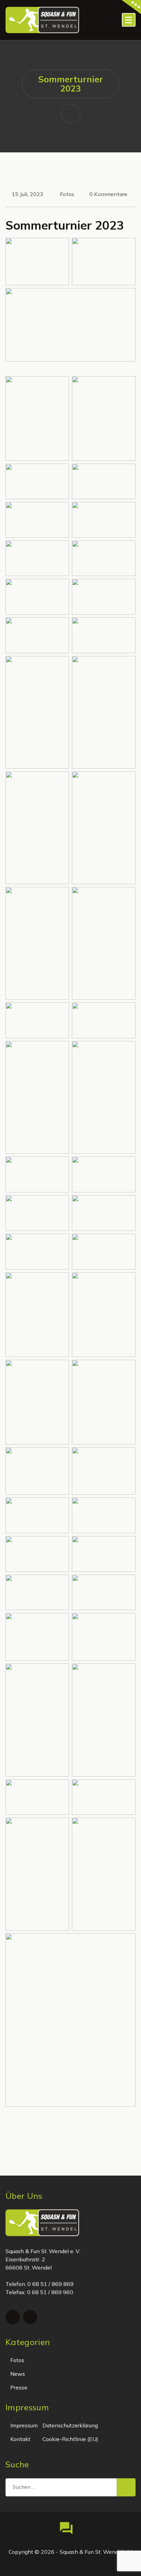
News (18, 2374)
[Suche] (126, 2488)
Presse (19, 2387)
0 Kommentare (108, 194)
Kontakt (20, 2439)
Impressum (24, 2425)
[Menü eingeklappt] (129, 20)
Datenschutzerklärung (70, 2425)
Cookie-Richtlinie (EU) (70, 2439)
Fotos (67, 194)
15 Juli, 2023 (28, 194)
